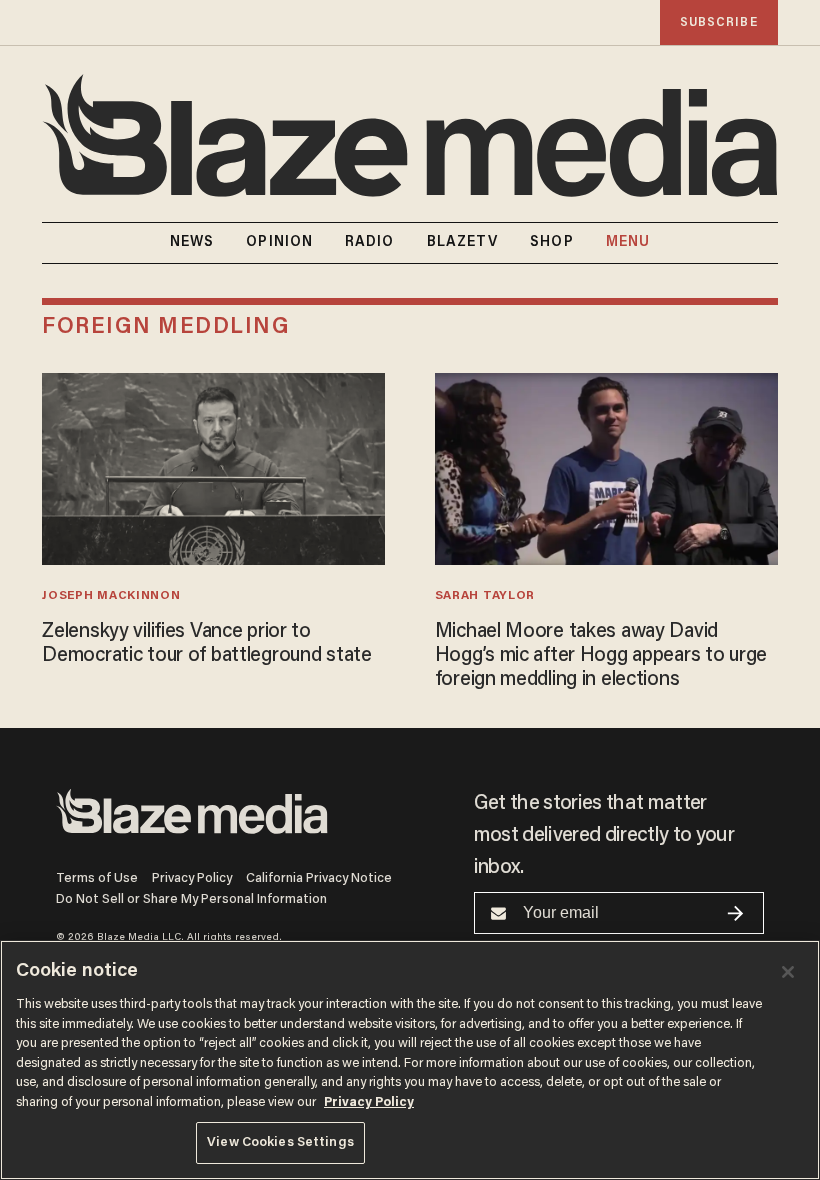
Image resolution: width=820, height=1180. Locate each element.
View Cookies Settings (280, 1142)
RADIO (370, 243)
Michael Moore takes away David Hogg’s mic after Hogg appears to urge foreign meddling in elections (601, 656)
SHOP (551, 243)
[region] (410, 1060)
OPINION (279, 243)
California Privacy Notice (319, 878)
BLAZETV (463, 243)
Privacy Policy (192, 878)
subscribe (719, 22)
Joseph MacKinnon (111, 596)
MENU (628, 243)
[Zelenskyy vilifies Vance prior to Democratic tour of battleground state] (213, 466)
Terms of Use (97, 878)
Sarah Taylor (485, 596)
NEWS (192, 243)
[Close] (788, 972)
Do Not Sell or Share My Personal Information (191, 899)
